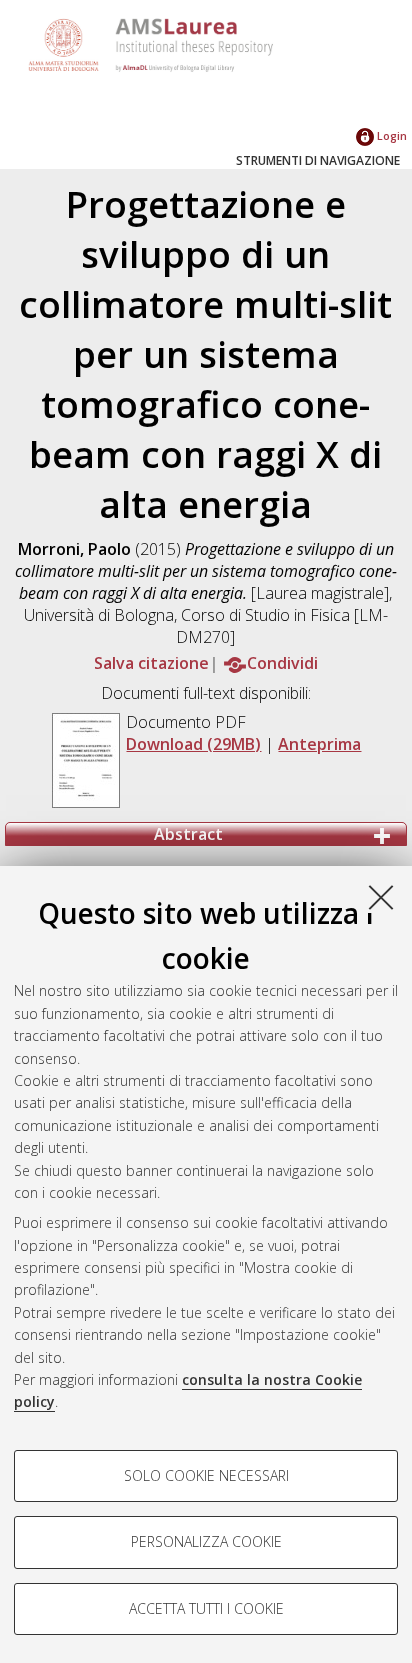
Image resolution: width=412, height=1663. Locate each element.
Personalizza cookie (206, 1541)
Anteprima (319, 744)
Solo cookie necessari (206, 1475)
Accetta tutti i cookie (206, 1608)
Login (390, 135)
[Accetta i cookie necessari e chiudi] (381, 897)
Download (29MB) (193, 744)
